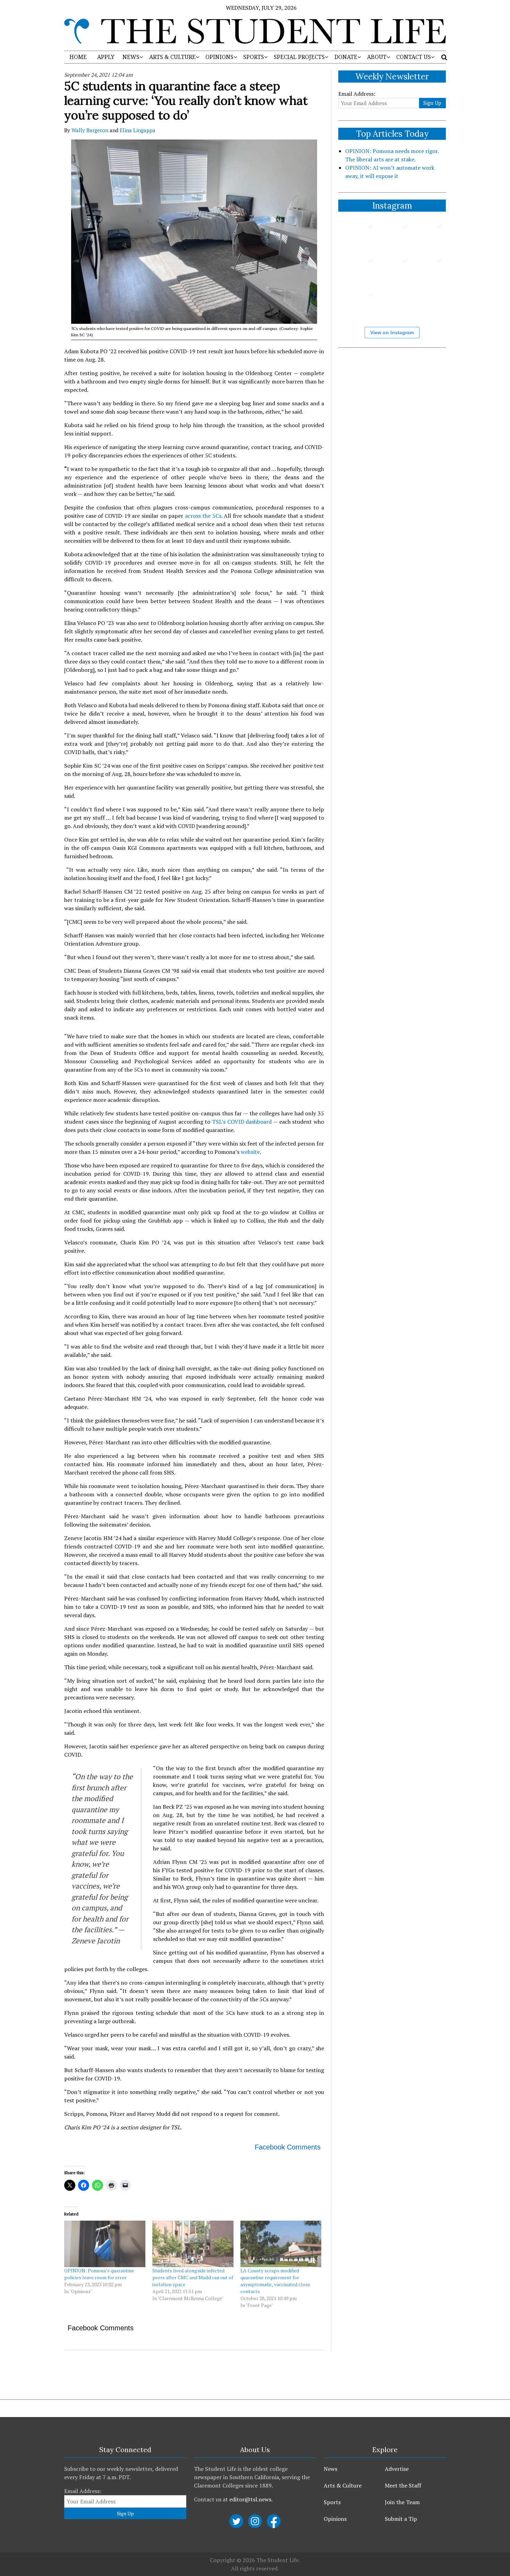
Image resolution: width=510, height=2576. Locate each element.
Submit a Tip (401, 2519)
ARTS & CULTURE (172, 57)
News (330, 2469)
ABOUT (377, 57)
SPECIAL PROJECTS (299, 57)
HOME (78, 57)
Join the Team (402, 2502)
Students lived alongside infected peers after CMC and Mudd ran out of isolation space (193, 2277)
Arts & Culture (343, 2485)
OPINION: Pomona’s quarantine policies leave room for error (99, 2274)
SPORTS (254, 57)
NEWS (131, 57)
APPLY (106, 57)
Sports (332, 2502)
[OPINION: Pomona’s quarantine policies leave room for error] (105, 2244)
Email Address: (357, 94)
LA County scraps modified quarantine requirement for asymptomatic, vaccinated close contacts (275, 2281)
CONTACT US (414, 57)
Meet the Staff (403, 2485)
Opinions (335, 2519)
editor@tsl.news (250, 2499)
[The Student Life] (255, 31)
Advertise (397, 2469)
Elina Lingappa (138, 130)
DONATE (346, 57)
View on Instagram (392, 332)
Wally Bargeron (90, 130)
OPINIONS (219, 57)
